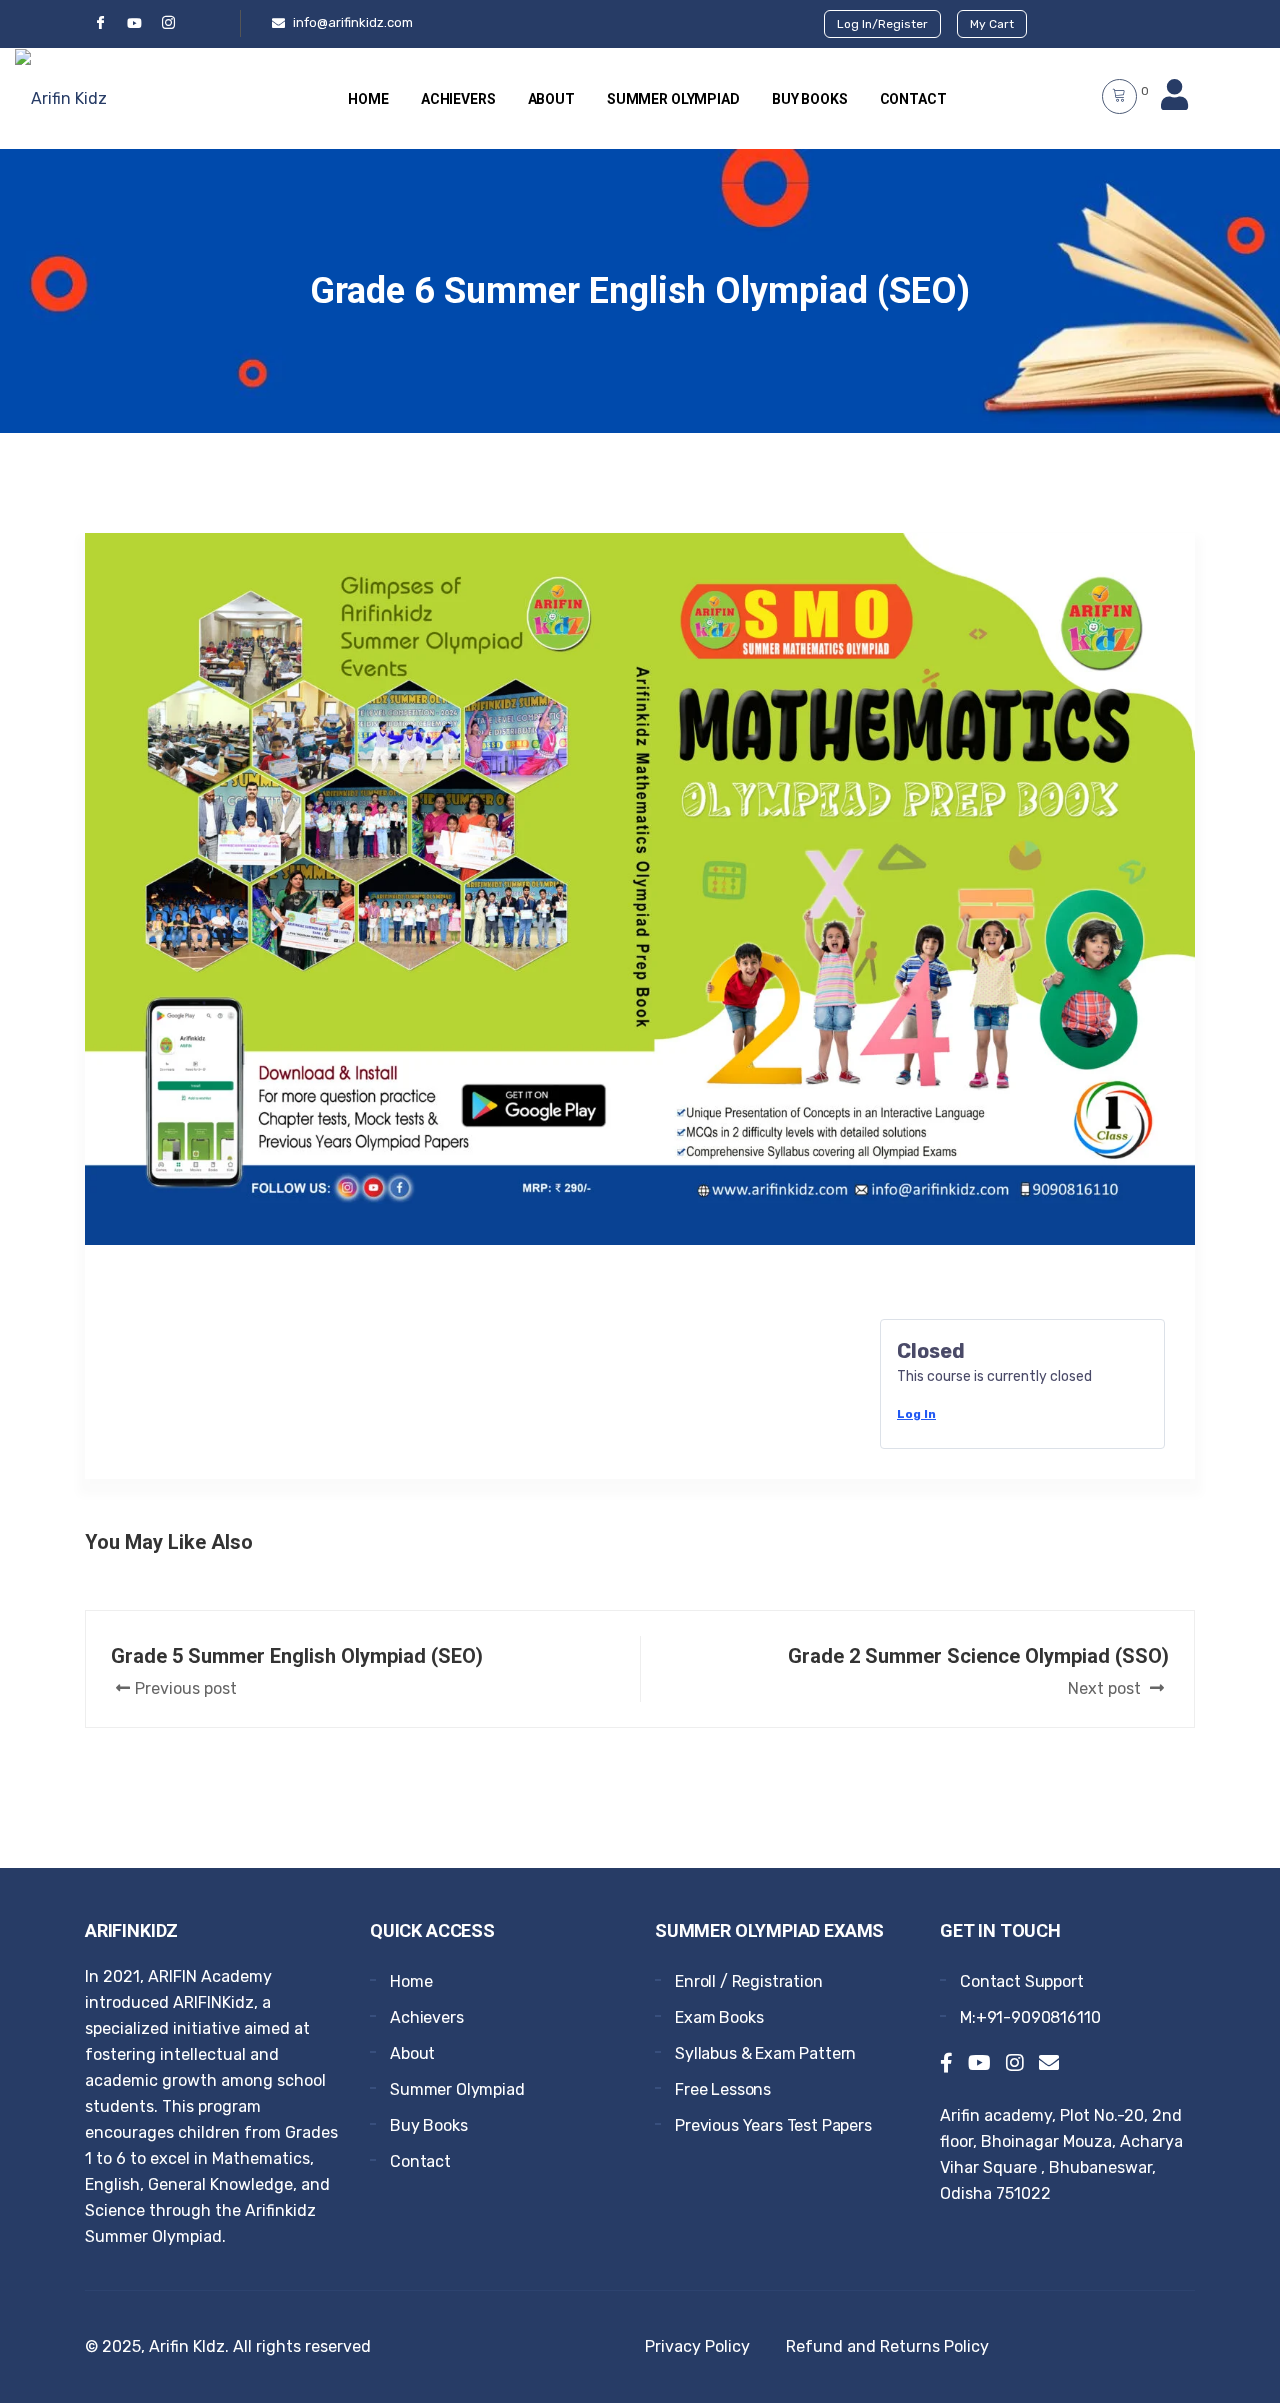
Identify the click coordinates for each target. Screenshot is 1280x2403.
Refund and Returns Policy (887, 2346)
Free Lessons (723, 2089)
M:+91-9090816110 (1030, 2017)
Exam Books (719, 2017)
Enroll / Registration (749, 1981)
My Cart (992, 24)
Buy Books (810, 99)
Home (368, 99)
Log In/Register (882, 24)
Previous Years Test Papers (773, 2125)
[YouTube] (134, 23)
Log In (916, 1414)
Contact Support (1022, 1981)
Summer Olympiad (673, 99)
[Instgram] (168, 23)
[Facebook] (100, 23)
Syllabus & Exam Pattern (765, 2053)
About (551, 99)
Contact (913, 99)
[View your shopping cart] (1119, 96)
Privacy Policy (697, 2346)
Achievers (458, 99)
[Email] (1049, 2065)
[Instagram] (1015, 2065)
